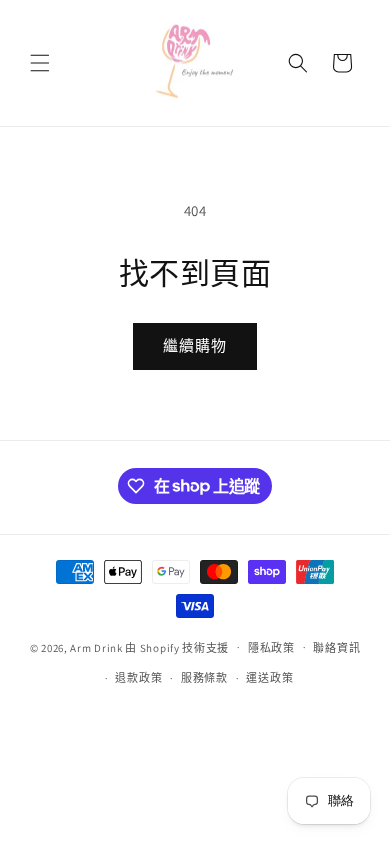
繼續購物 (195, 345)
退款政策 (138, 678)
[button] (40, 63)
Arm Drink (96, 647)
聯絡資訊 (336, 648)
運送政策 (269, 678)
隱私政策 (271, 648)
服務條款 (204, 678)
